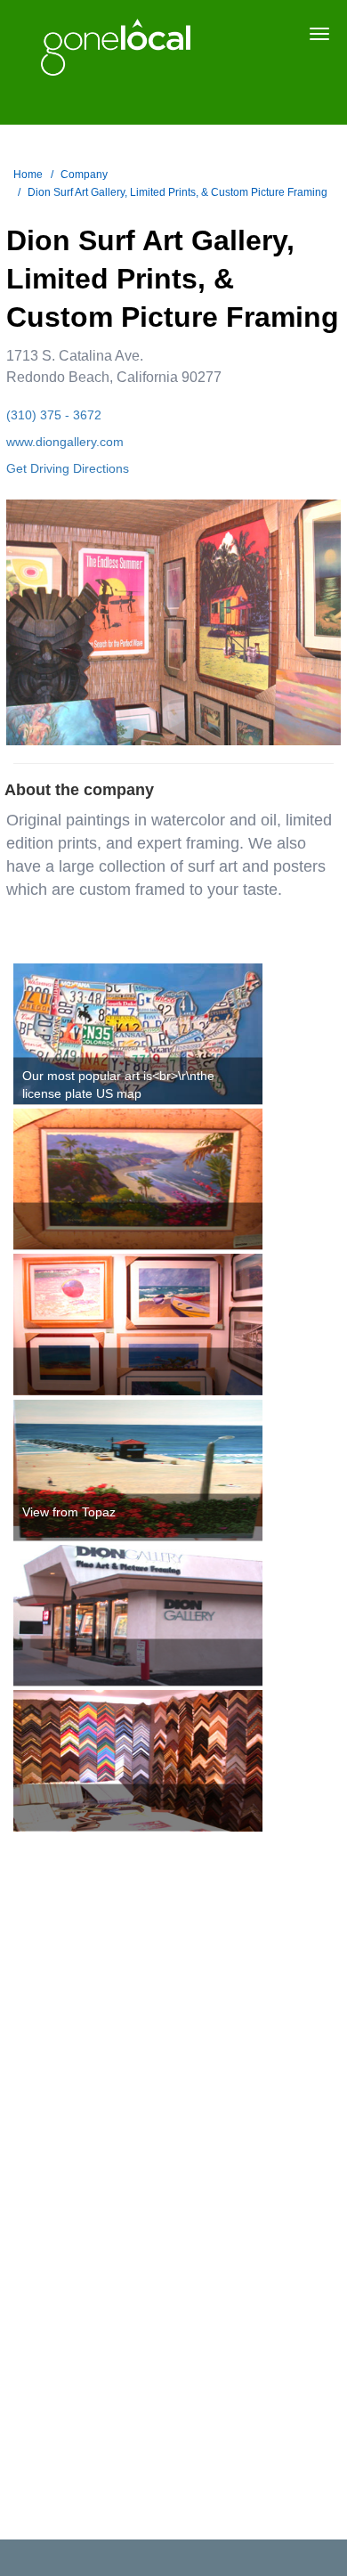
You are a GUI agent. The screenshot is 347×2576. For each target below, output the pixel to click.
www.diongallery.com (65, 442)
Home (28, 175)
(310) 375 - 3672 (54, 415)
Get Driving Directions (68, 468)
